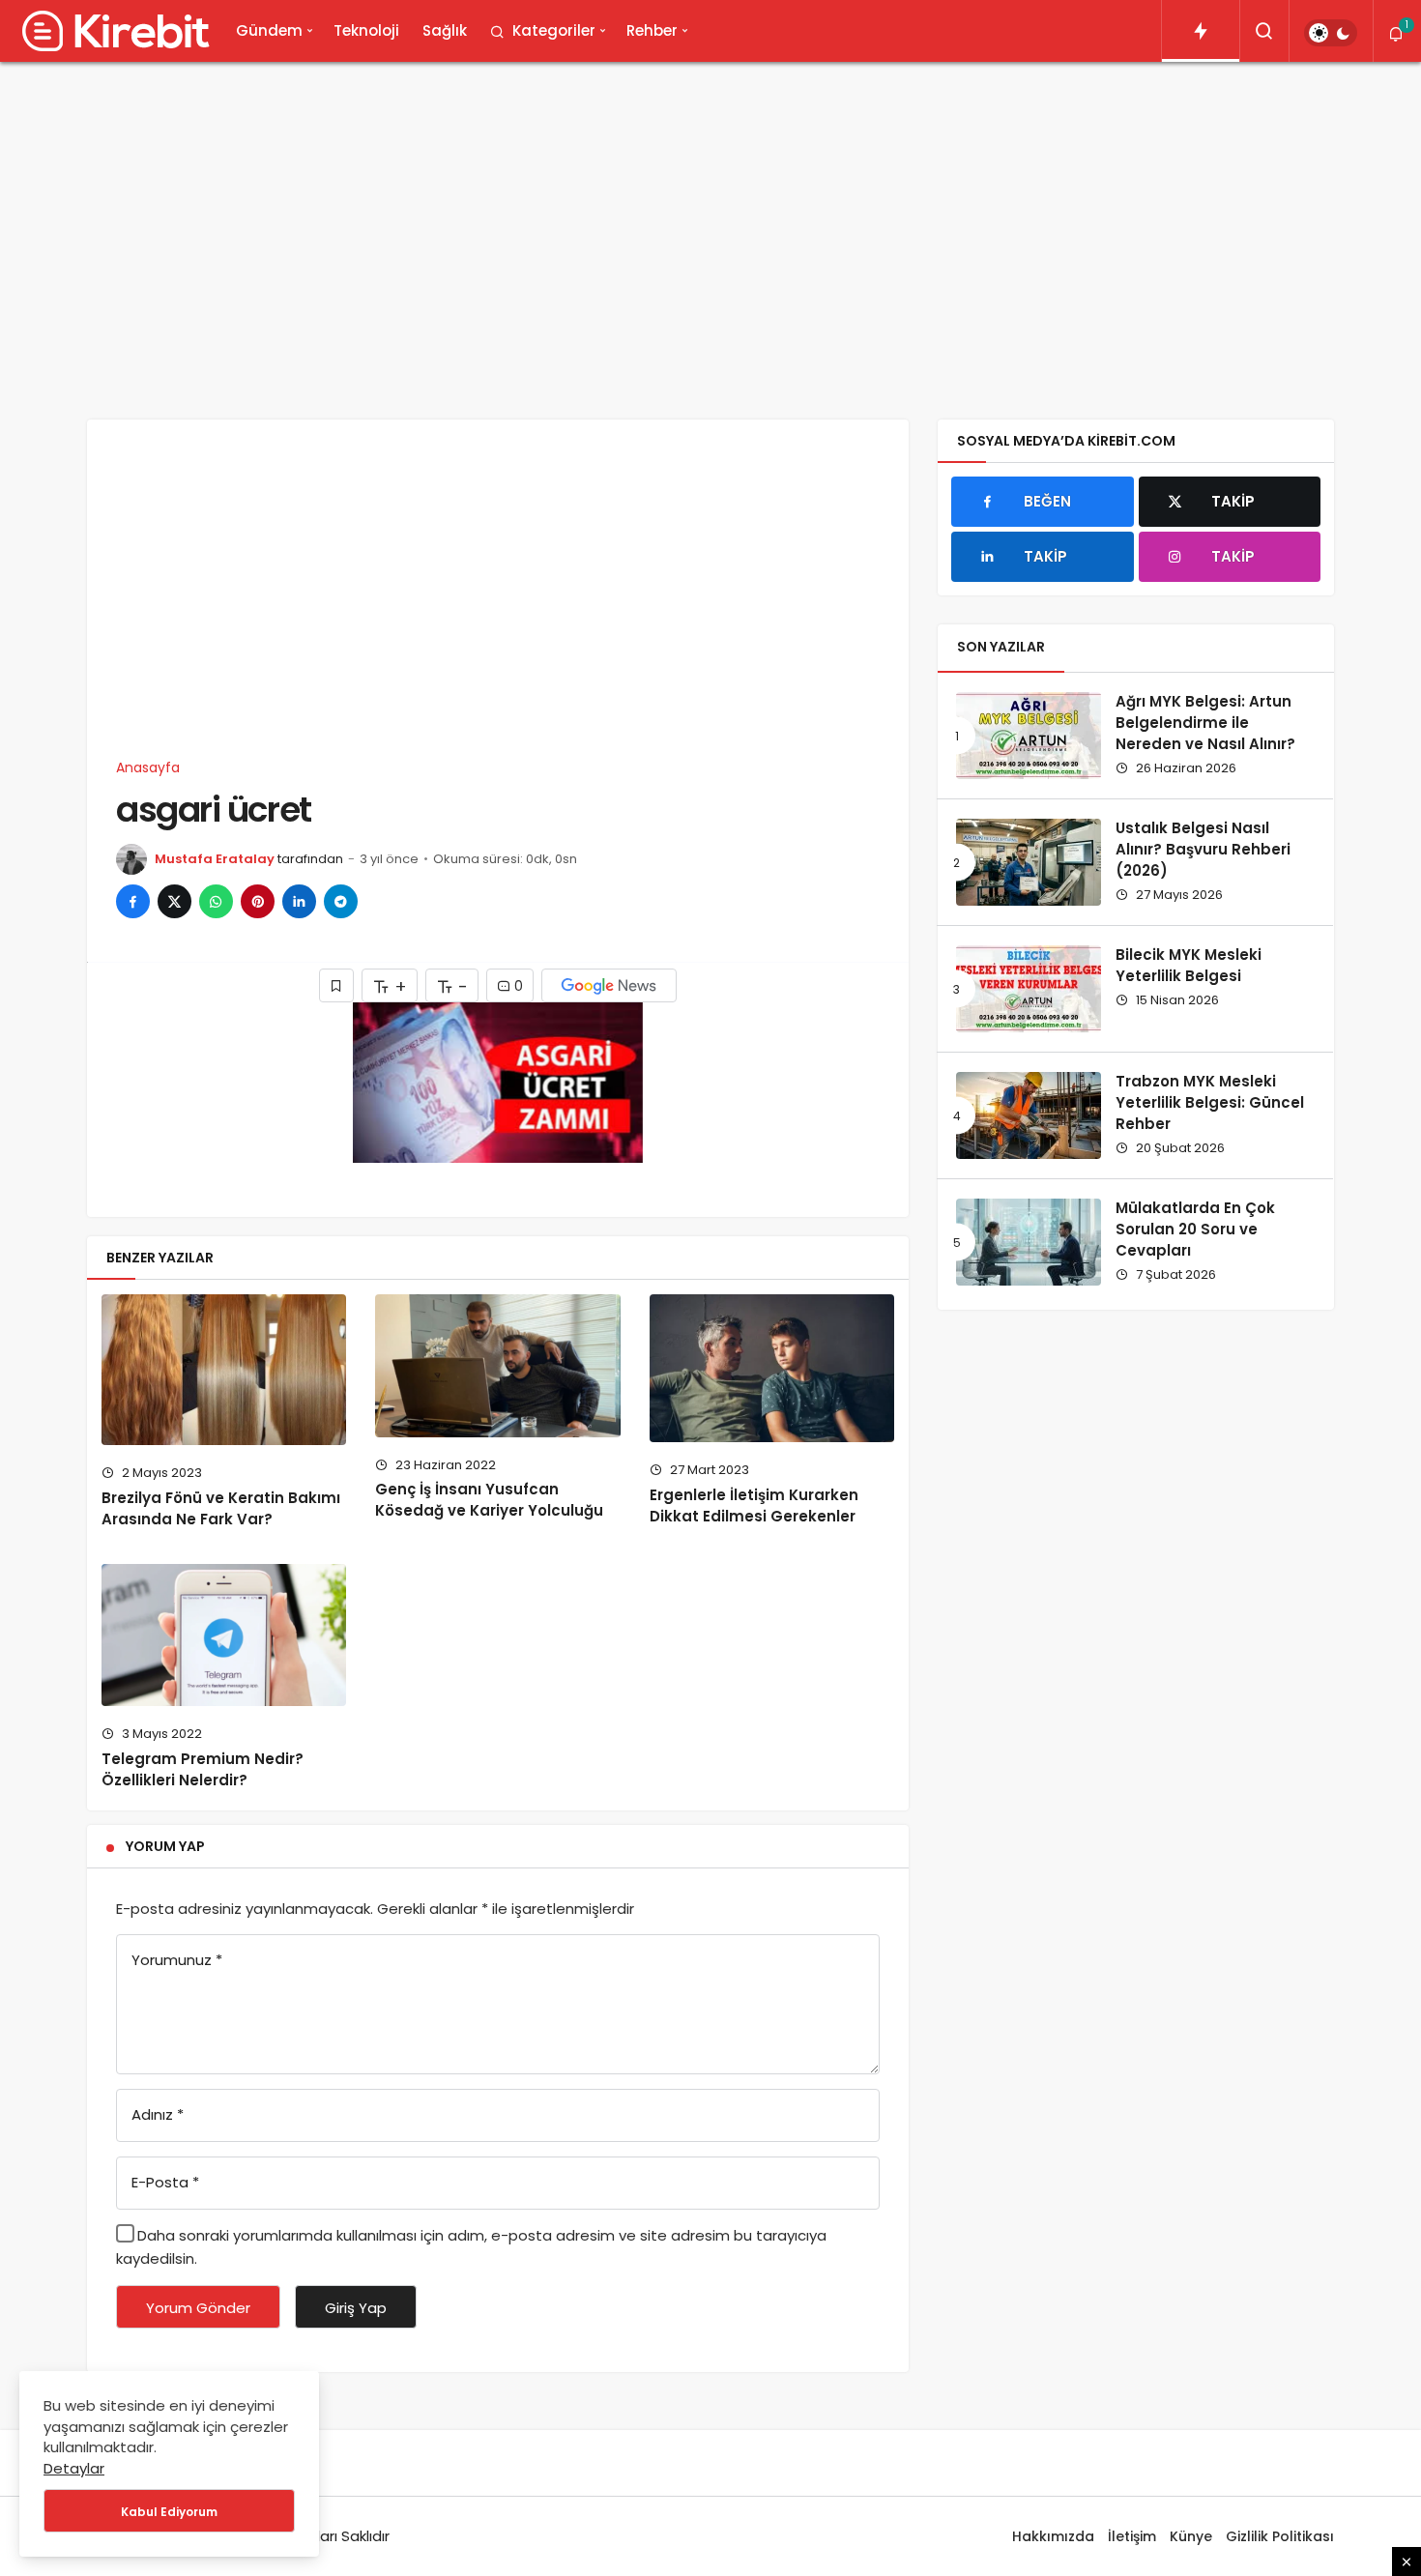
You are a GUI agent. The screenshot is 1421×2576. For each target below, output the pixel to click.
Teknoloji (366, 30)
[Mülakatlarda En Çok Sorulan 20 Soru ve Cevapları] (1029, 1242)
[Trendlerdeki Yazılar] (1201, 31)
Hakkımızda (1053, 2536)
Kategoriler (554, 30)
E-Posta (165, 2182)
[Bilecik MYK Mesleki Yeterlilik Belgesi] (1029, 989)
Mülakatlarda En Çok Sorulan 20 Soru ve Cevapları (1195, 1230)
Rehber (652, 30)
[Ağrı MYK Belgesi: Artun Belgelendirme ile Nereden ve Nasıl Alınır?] (1029, 736)
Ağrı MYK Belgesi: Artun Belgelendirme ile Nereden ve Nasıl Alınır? (1205, 723)
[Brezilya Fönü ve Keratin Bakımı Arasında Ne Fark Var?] (224, 1370)
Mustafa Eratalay (215, 859)
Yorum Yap (165, 1846)
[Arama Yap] (1264, 31)
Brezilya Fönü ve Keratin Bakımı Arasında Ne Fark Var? (221, 1508)
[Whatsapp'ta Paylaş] (216, 901)
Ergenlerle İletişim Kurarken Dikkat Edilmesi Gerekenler (754, 1505)
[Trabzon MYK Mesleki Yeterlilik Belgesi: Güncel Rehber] (1029, 1115)
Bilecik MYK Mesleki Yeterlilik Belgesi (1189, 966)
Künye (1191, 2536)
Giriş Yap (356, 2308)
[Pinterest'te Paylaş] (258, 901)
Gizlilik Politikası (1280, 2536)
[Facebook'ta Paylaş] (133, 901)
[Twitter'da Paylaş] (174, 901)
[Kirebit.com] (112, 31)
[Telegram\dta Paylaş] (341, 901)
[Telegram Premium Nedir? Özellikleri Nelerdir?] (224, 1635)
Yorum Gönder (198, 2308)
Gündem (269, 30)
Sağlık (445, 30)
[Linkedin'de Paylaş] (299, 901)
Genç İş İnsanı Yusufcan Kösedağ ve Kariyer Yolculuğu (489, 1500)
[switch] (1331, 33)
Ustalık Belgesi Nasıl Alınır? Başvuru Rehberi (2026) (1203, 850)
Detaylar (74, 2468)
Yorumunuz (177, 1960)
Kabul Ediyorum (169, 2512)
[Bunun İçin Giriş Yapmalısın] (336, 985)
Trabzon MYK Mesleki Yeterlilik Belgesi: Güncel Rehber (1210, 1103)
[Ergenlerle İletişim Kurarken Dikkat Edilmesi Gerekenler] (772, 1368)
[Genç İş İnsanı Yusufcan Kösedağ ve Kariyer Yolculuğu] (497, 1365)
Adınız (158, 2114)
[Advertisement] (710, 226)
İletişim (1132, 2536)
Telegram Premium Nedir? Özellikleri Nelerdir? (203, 1769)
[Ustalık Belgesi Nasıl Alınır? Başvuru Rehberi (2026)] (1029, 862)
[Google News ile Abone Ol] (609, 985)
